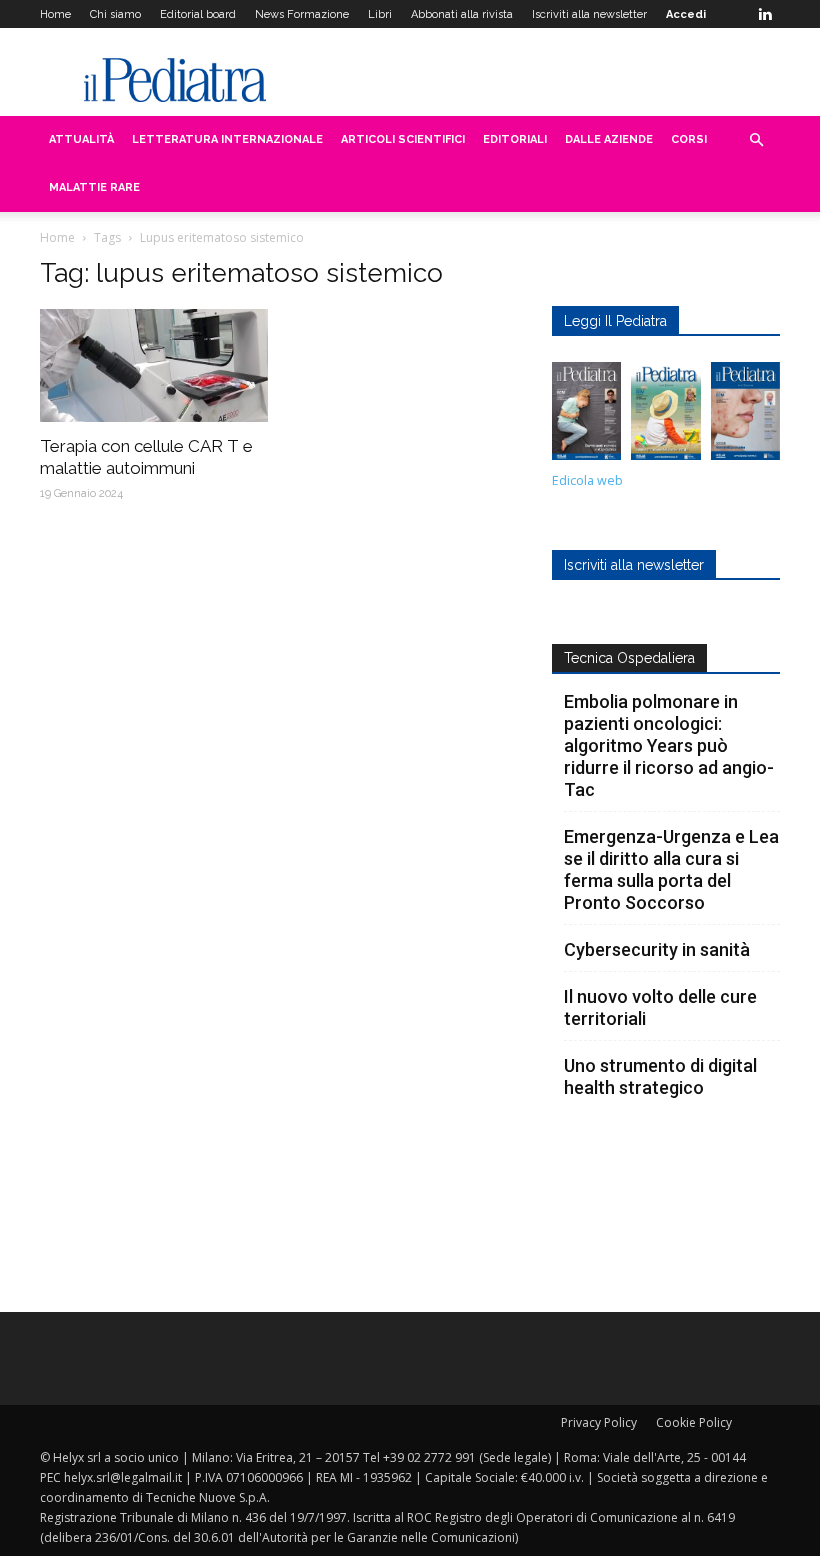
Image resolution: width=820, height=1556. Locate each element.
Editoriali (515, 139)
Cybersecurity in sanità (657, 949)
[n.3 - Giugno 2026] (586, 416)
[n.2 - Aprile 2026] (665, 416)
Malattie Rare (94, 187)
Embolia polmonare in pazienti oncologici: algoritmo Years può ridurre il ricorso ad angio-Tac (669, 745)
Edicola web (587, 480)
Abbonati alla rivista (462, 14)
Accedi (686, 14)
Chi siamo (115, 14)
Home (55, 14)
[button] (756, 140)
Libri (380, 14)
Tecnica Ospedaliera (629, 658)
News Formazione (302, 14)
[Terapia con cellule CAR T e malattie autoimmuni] (154, 365)
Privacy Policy (599, 1422)
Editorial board (198, 14)
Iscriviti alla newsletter (589, 14)
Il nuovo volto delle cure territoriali (660, 1007)
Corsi (689, 139)
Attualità (81, 139)
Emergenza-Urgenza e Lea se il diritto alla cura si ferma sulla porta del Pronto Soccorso (671, 869)
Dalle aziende (609, 139)
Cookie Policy (694, 1422)
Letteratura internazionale (227, 139)
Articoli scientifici (403, 139)
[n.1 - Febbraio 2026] (745, 416)
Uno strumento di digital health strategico (660, 1076)
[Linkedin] (765, 14)
